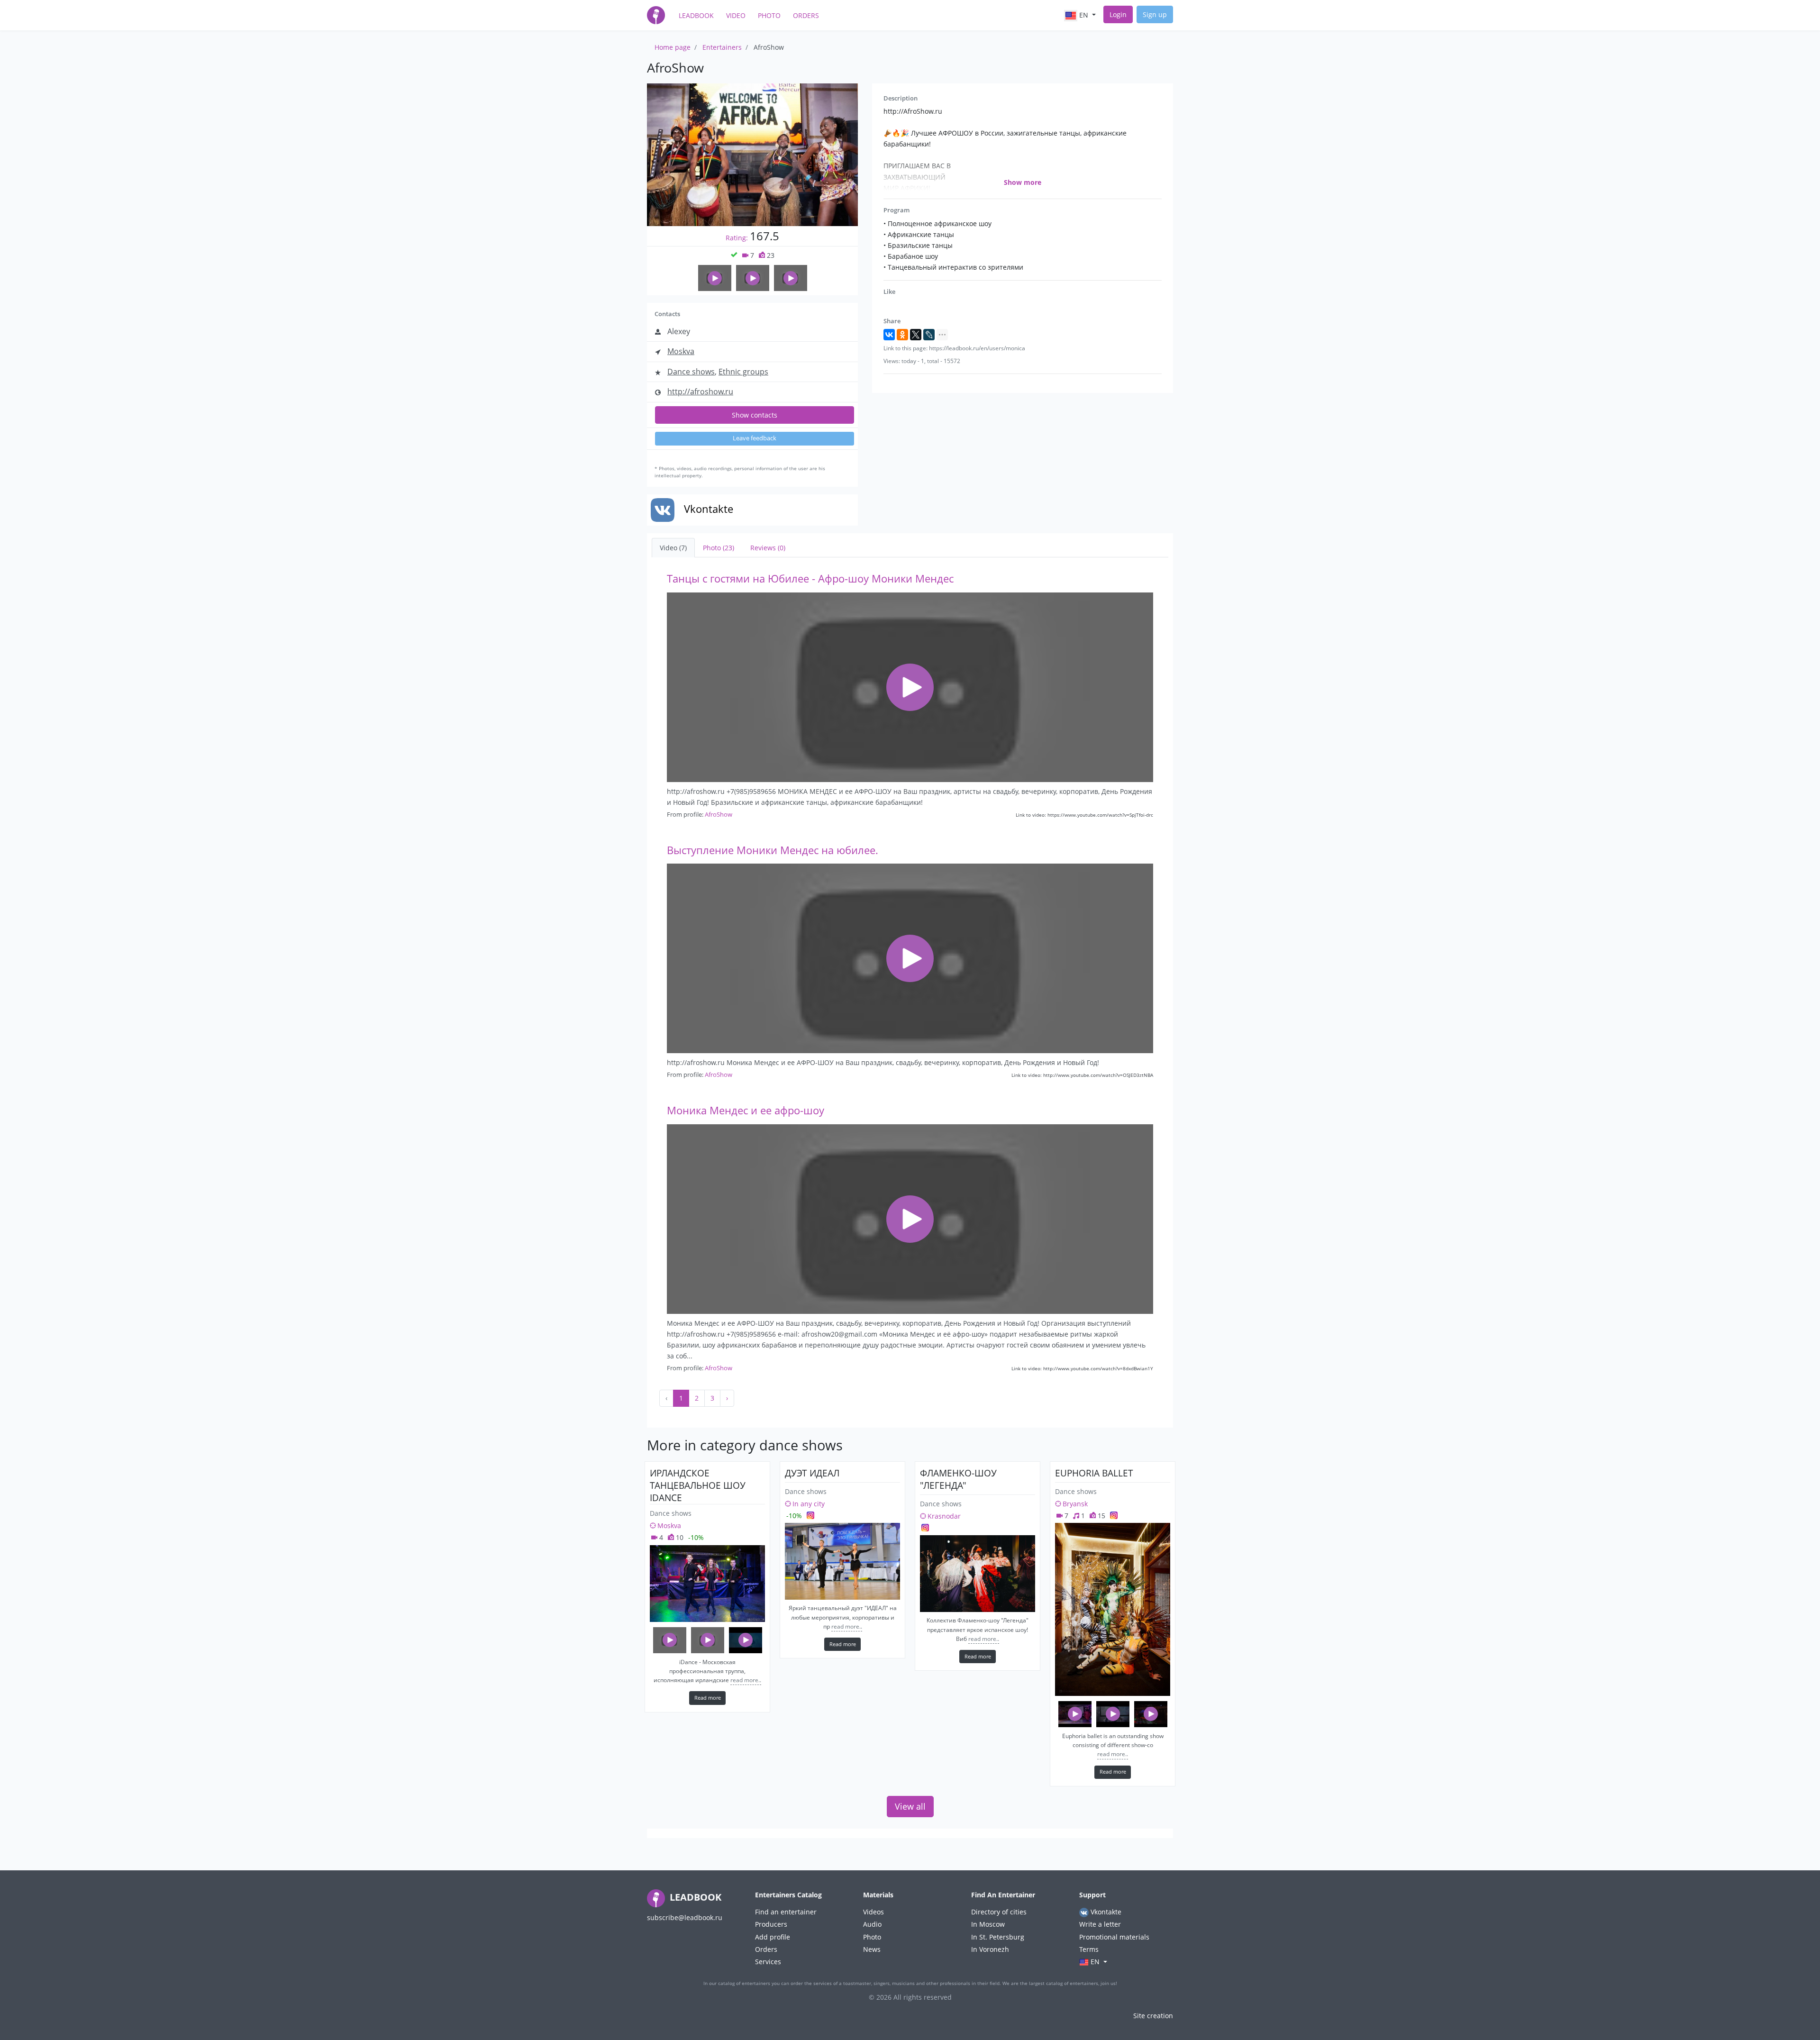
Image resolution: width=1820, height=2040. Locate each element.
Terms (1089, 1949)
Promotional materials (1114, 1937)
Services (768, 1962)
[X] (916, 335)
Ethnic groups (743, 372)
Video (736, 15)
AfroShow (719, 814)
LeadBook (696, 15)
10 (679, 1537)
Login (1118, 14)
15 (1101, 1516)
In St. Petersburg (998, 1937)
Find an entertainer (786, 1912)
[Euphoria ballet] (1113, 1609)
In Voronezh (990, 1949)
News (872, 1949)
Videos (874, 1912)
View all (910, 1806)
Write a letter (1100, 1924)
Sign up (1155, 14)
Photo (769, 15)
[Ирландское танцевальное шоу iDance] (707, 1584)
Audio (872, 1924)
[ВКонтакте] (889, 335)
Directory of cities (999, 1912)
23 (770, 255)
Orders (806, 15)
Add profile (773, 1937)
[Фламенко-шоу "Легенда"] (978, 1574)
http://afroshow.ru (700, 392)
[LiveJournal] (929, 335)
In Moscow (988, 1924)
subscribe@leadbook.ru (685, 1917)
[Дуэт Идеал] (842, 1561)
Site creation (1153, 2016)
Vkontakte (1105, 1912)
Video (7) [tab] (673, 548)
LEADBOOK (694, 1897)
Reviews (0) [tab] (768, 548)
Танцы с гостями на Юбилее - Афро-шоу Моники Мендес (810, 578)
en (1084, 15)
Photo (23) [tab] (719, 548)
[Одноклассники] (902, 335)
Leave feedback (755, 438)
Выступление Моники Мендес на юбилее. (773, 850)
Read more (708, 1698)
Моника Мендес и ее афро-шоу (746, 1110)
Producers (771, 1924)
